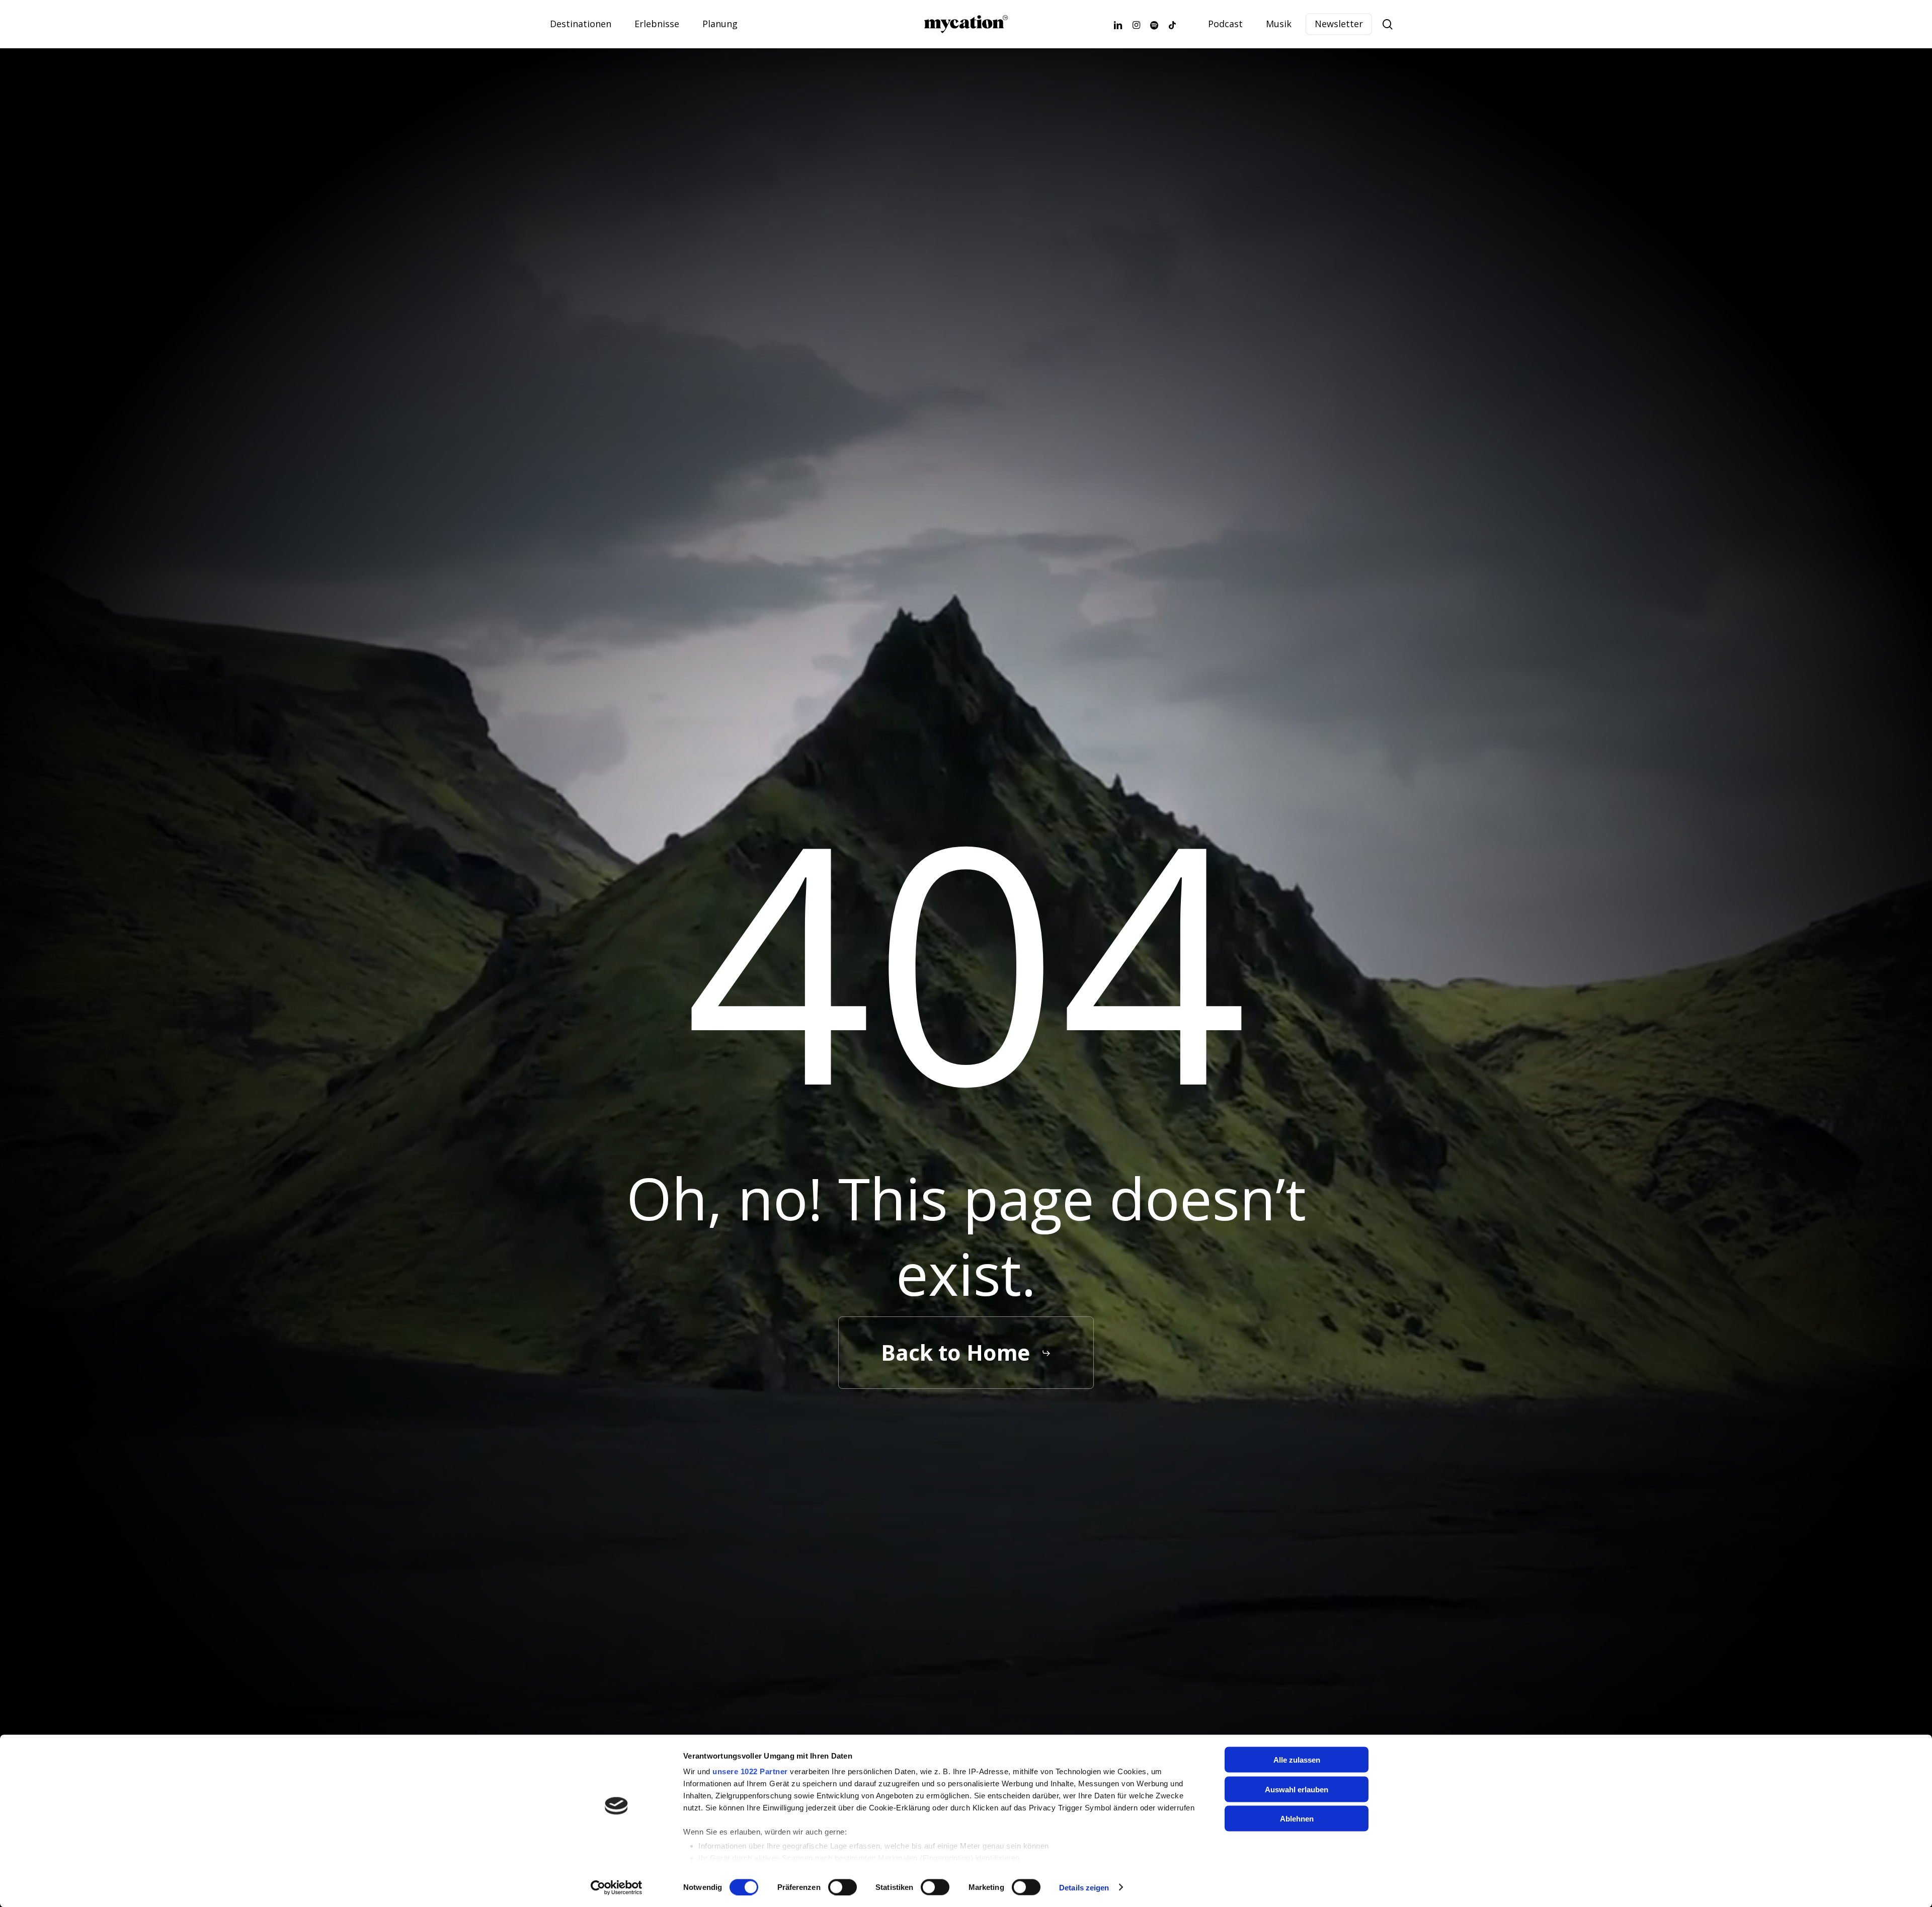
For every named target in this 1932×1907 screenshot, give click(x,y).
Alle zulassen (1297, 1760)
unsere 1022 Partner (750, 1771)
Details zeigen (1084, 1887)
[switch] (842, 1887)
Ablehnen (1297, 1819)
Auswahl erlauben (1297, 1789)
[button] (966, 1353)
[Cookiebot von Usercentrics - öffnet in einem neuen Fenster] (617, 1887)
